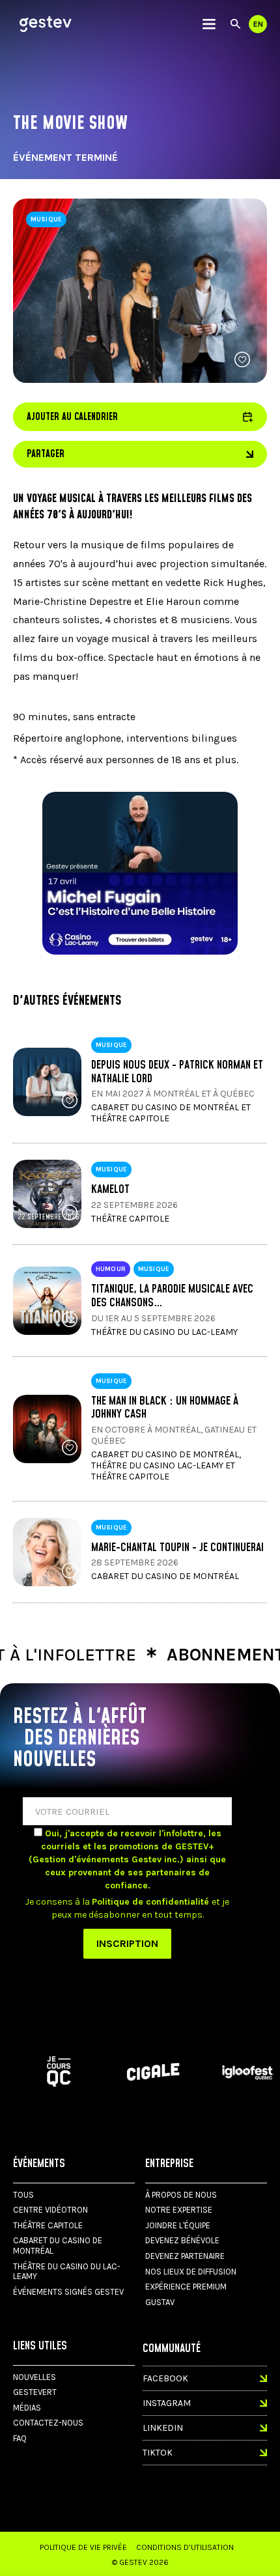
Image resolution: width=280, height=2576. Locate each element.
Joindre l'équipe (178, 2225)
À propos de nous (181, 2195)
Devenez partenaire (185, 2256)
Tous (23, 2195)
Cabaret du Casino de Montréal (58, 2246)
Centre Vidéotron (50, 2210)
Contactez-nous (48, 2423)
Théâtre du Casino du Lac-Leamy (67, 2272)
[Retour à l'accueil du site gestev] (46, 24)
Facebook (165, 2378)
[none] (209, 24)
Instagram (167, 2403)
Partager (46, 454)
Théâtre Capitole (48, 2225)
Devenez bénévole (182, 2240)
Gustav (160, 2302)
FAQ (20, 2438)
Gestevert (35, 2392)
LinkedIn (163, 2428)
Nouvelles (35, 2377)
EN (258, 24)
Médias (27, 2408)
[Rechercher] (235, 24)
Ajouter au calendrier (140, 417)
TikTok (158, 2453)
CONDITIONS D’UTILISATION (185, 2547)
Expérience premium (186, 2287)
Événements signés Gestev (68, 2292)
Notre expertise (179, 2210)
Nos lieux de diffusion (191, 2272)
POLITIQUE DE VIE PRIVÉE (83, 2547)
